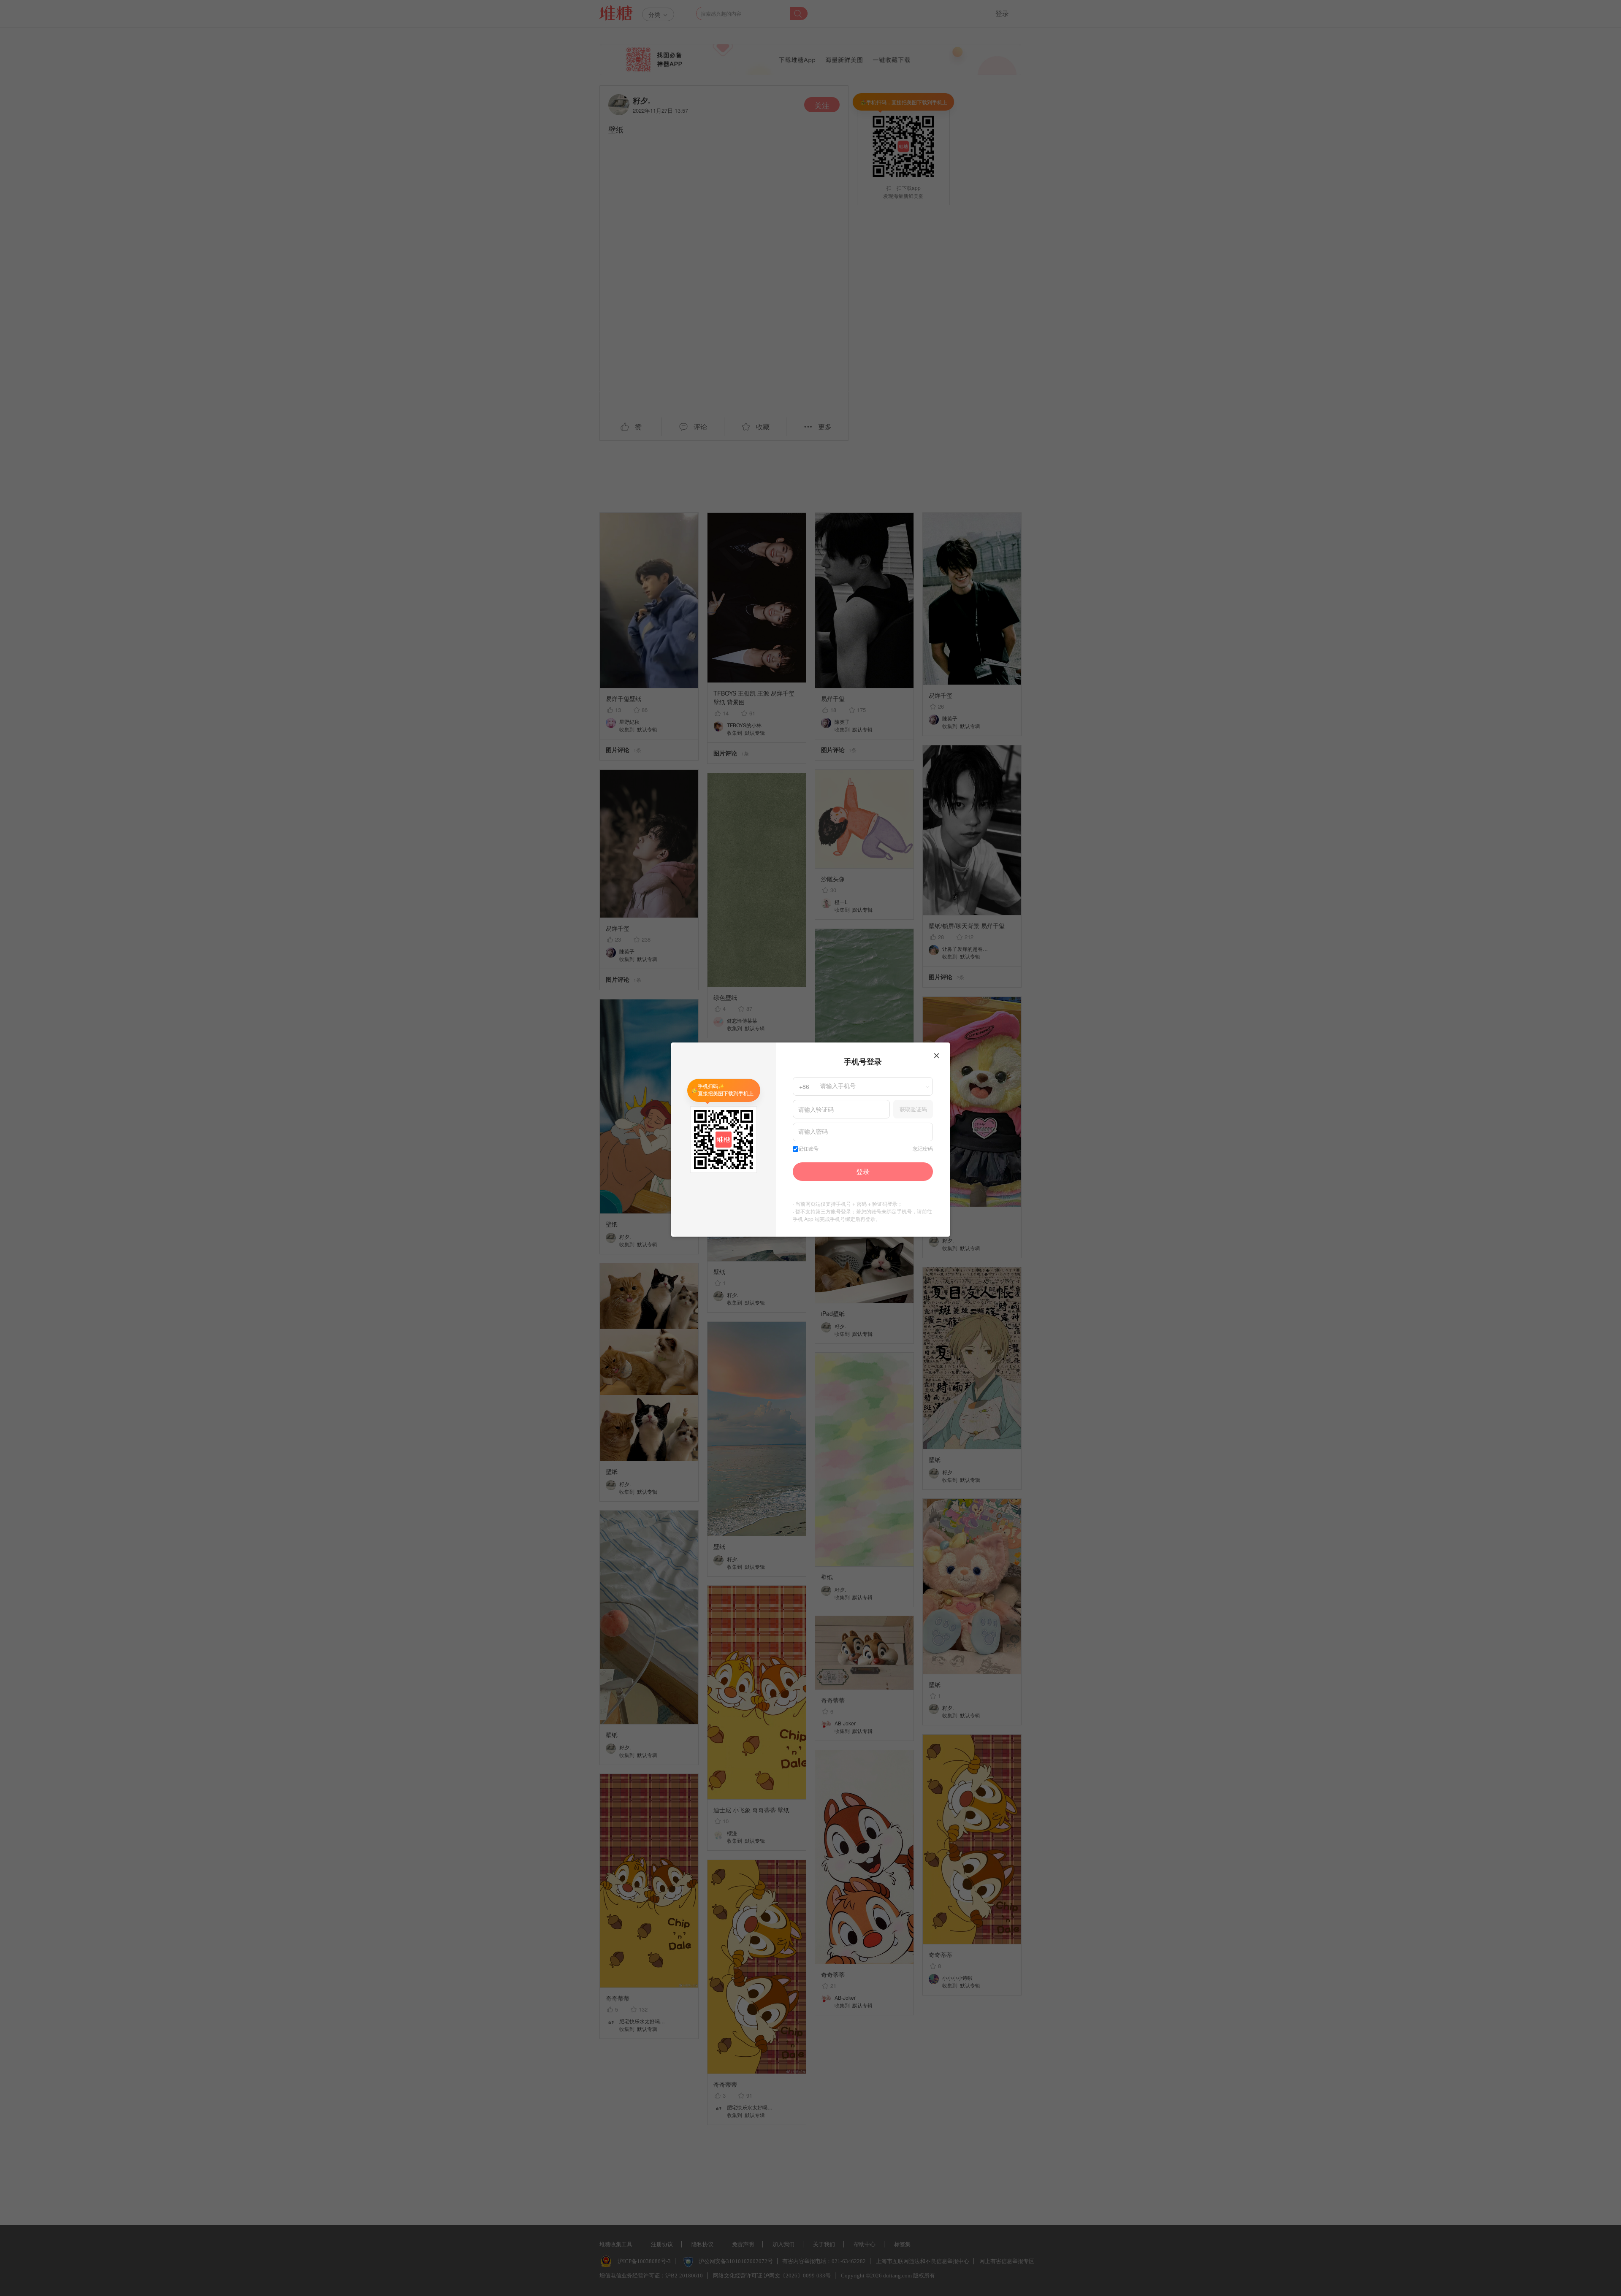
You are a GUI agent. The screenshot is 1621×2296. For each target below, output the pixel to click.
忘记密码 (923, 1149)
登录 (863, 1171)
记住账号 (808, 1149)
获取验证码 (913, 1109)
